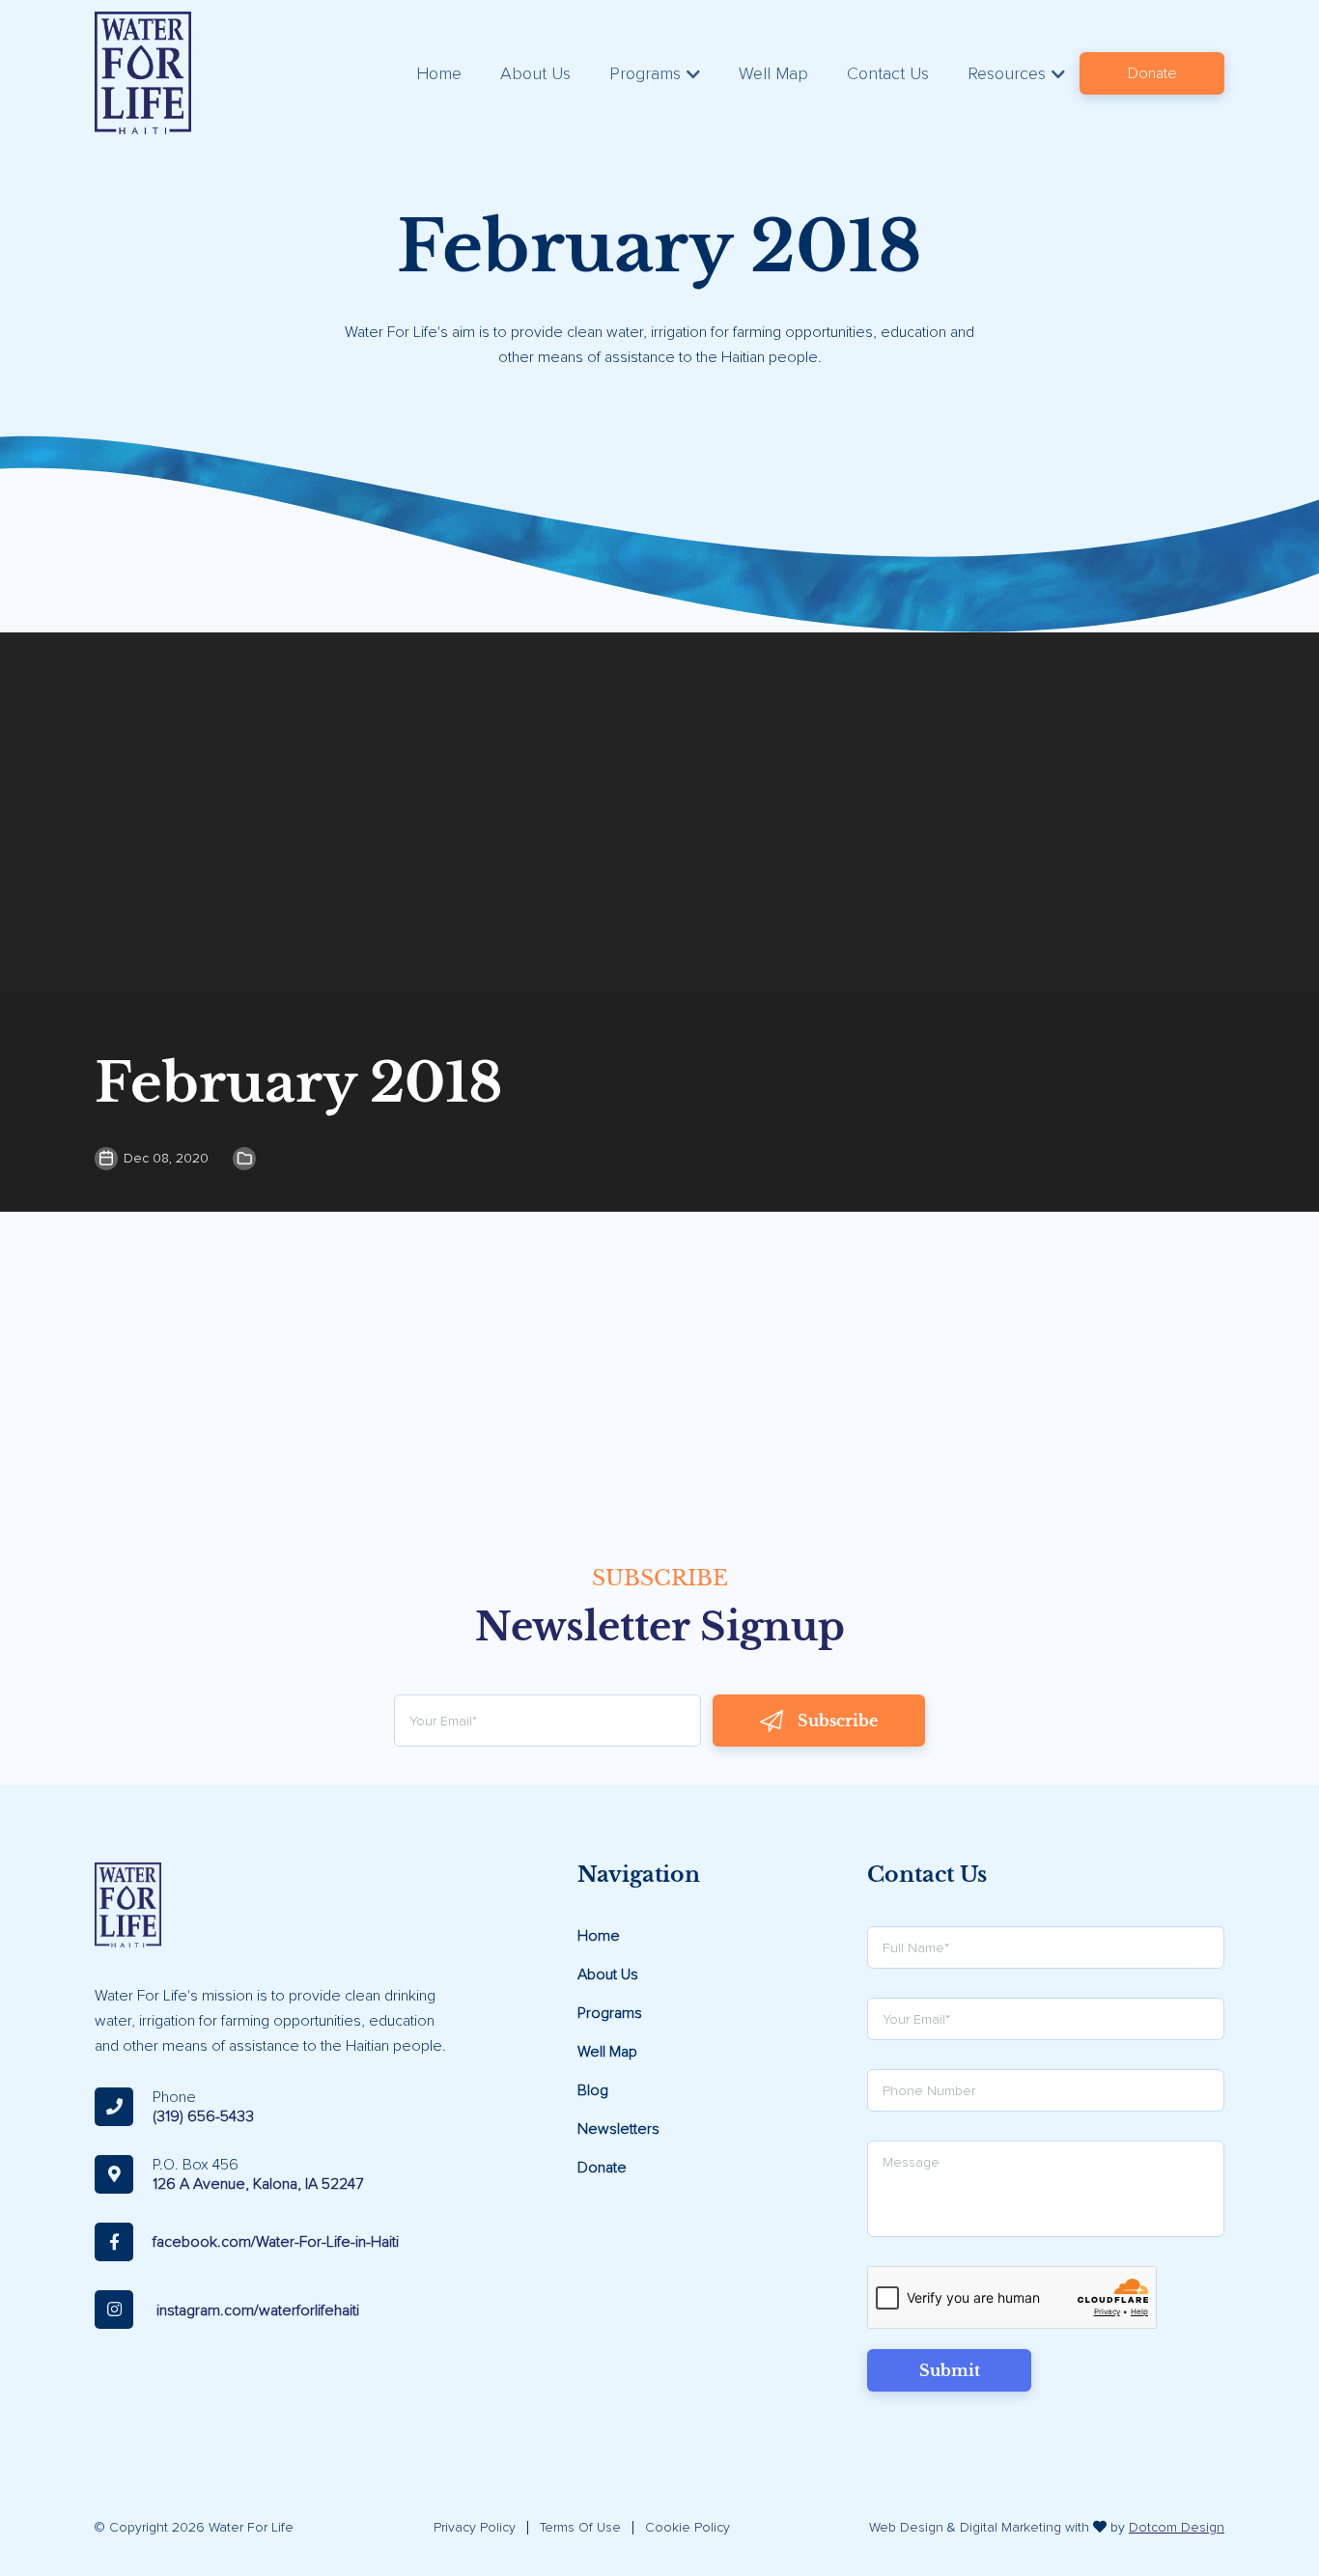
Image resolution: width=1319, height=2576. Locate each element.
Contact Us (888, 73)
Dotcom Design (1177, 2527)
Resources (1007, 73)
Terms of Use (580, 2527)
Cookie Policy (688, 2527)
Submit (950, 2370)
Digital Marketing (1010, 2527)
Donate (1152, 73)
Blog (593, 2090)
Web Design (906, 2527)
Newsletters (618, 2129)
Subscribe (838, 1721)
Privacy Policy (475, 2527)
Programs (645, 73)
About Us (535, 73)
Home (439, 73)
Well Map (773, 73)
